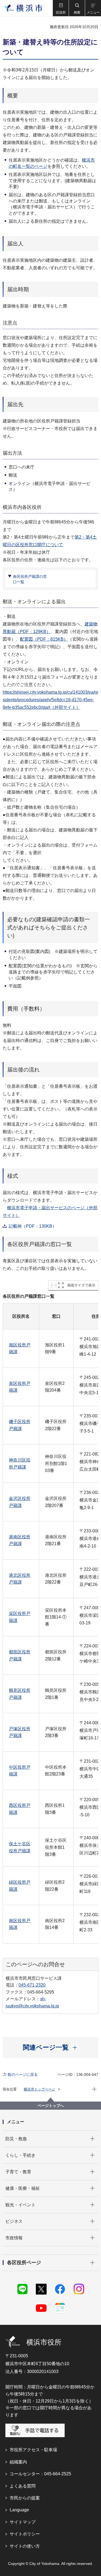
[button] (61, 8)
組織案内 (18, 2462)
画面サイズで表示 (81, 1285)
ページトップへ (51, 2106)
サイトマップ (23, 2522)
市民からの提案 (25, 2498)
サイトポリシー (25, 2534)
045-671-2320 (32, 1985)
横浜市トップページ (39, 2089)
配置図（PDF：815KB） (44, 639)
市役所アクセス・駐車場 (33, 2450)
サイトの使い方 (25, 2546)
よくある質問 (23, 2486)
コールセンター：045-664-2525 (40, 2474)
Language (19, 2510)
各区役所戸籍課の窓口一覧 (30, 579)
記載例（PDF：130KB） (33, 1226)
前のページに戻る (23, 2074)
